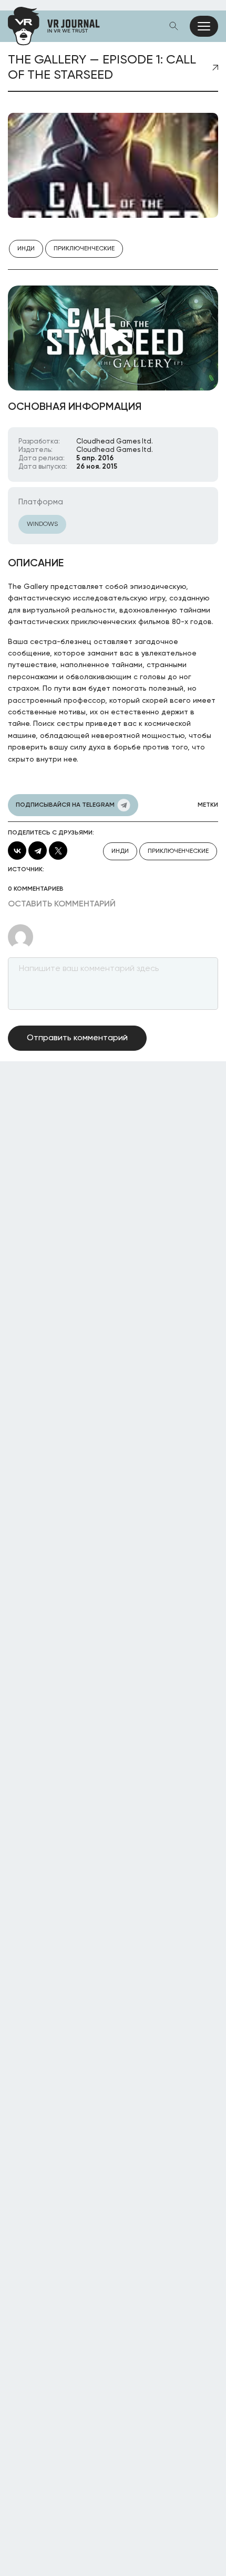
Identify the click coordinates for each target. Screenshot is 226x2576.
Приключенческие (84, 249)
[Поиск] (174, 26)
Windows (42, 524)
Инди (26, 249)
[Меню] (204, 26)
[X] (58, 851)
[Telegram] (38, 851)
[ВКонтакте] (17, 851)
